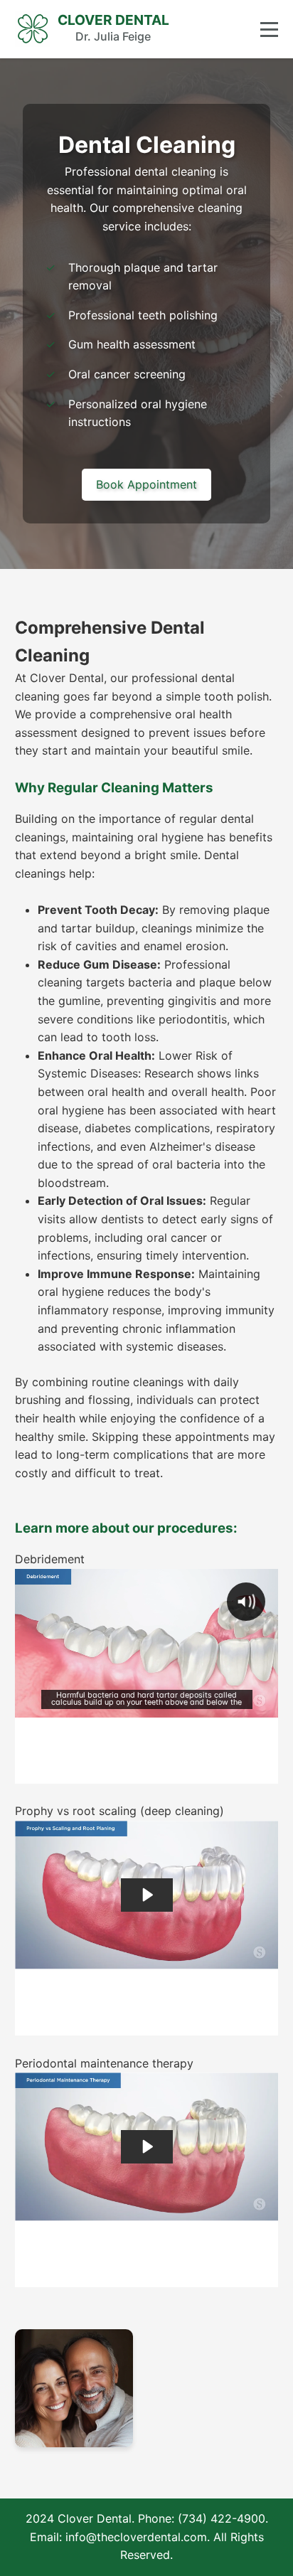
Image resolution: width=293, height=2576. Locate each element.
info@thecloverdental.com (136, 2537)
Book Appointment (146, 484)
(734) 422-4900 (222, 2518)
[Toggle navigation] (269, 30)
